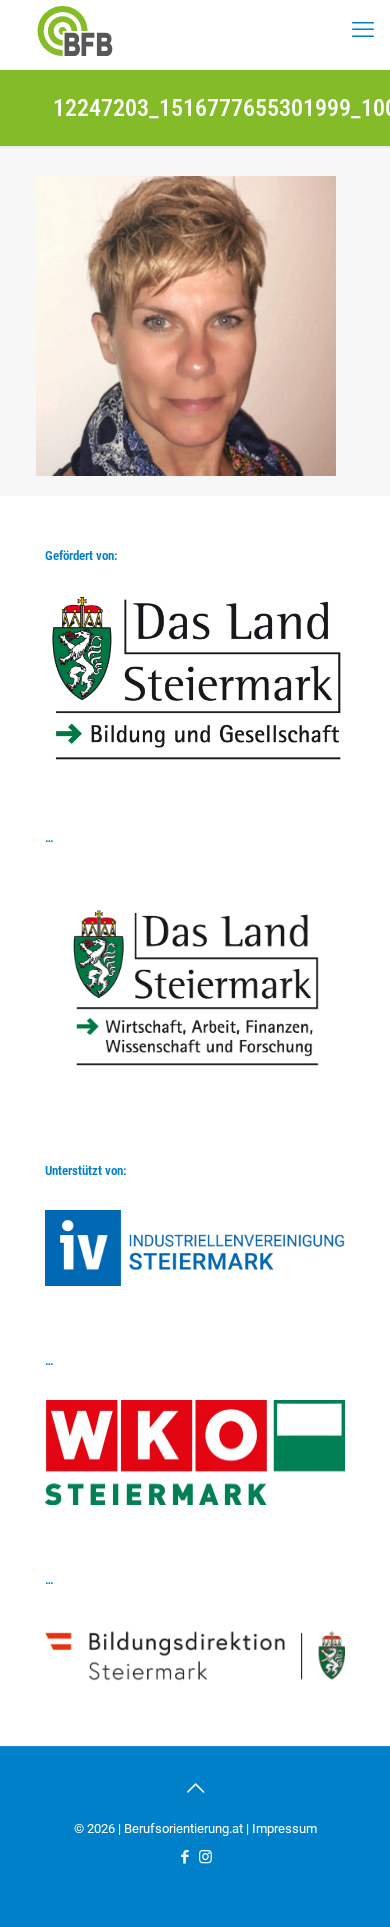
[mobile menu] (363, 30)
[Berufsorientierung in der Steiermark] (75, 30)
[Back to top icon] (195, 1788)
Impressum (284, 1828)
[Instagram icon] (205, 1857)
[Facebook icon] (184, 1857)
